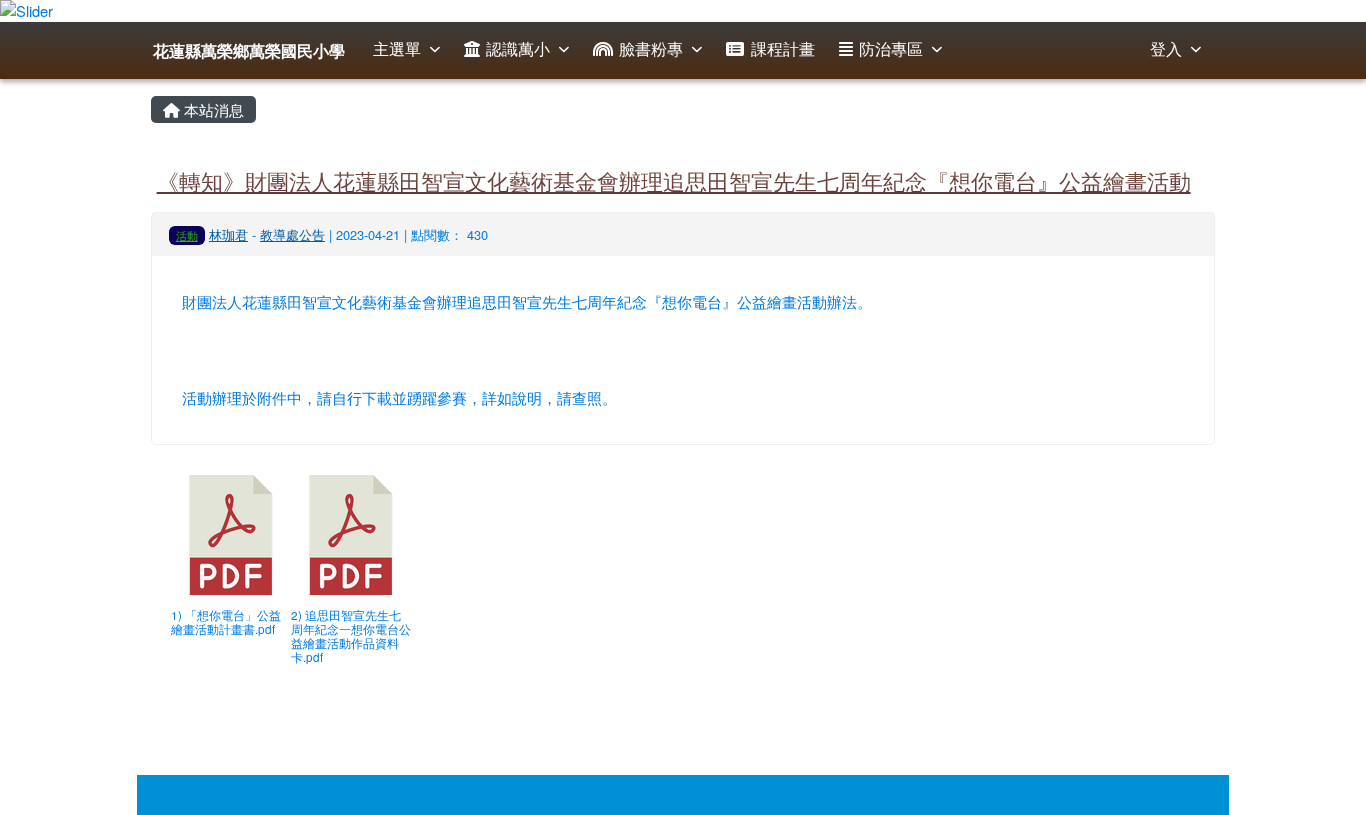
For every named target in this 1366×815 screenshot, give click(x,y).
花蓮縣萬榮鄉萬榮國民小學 (249, 50)
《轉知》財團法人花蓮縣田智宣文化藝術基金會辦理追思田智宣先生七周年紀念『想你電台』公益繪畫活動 (674, 180)
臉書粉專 (651, 48)
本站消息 (212, 109)
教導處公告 (292, 234)
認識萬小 (518, 48)
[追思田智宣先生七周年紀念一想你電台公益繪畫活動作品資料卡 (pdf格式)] (351, 535)
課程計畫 (783, 48)
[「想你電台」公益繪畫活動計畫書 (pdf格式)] (231, 535)
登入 (1166, 48)
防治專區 (891, 48)
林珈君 (228, 234)
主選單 (397, 48)
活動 (187, 235)
